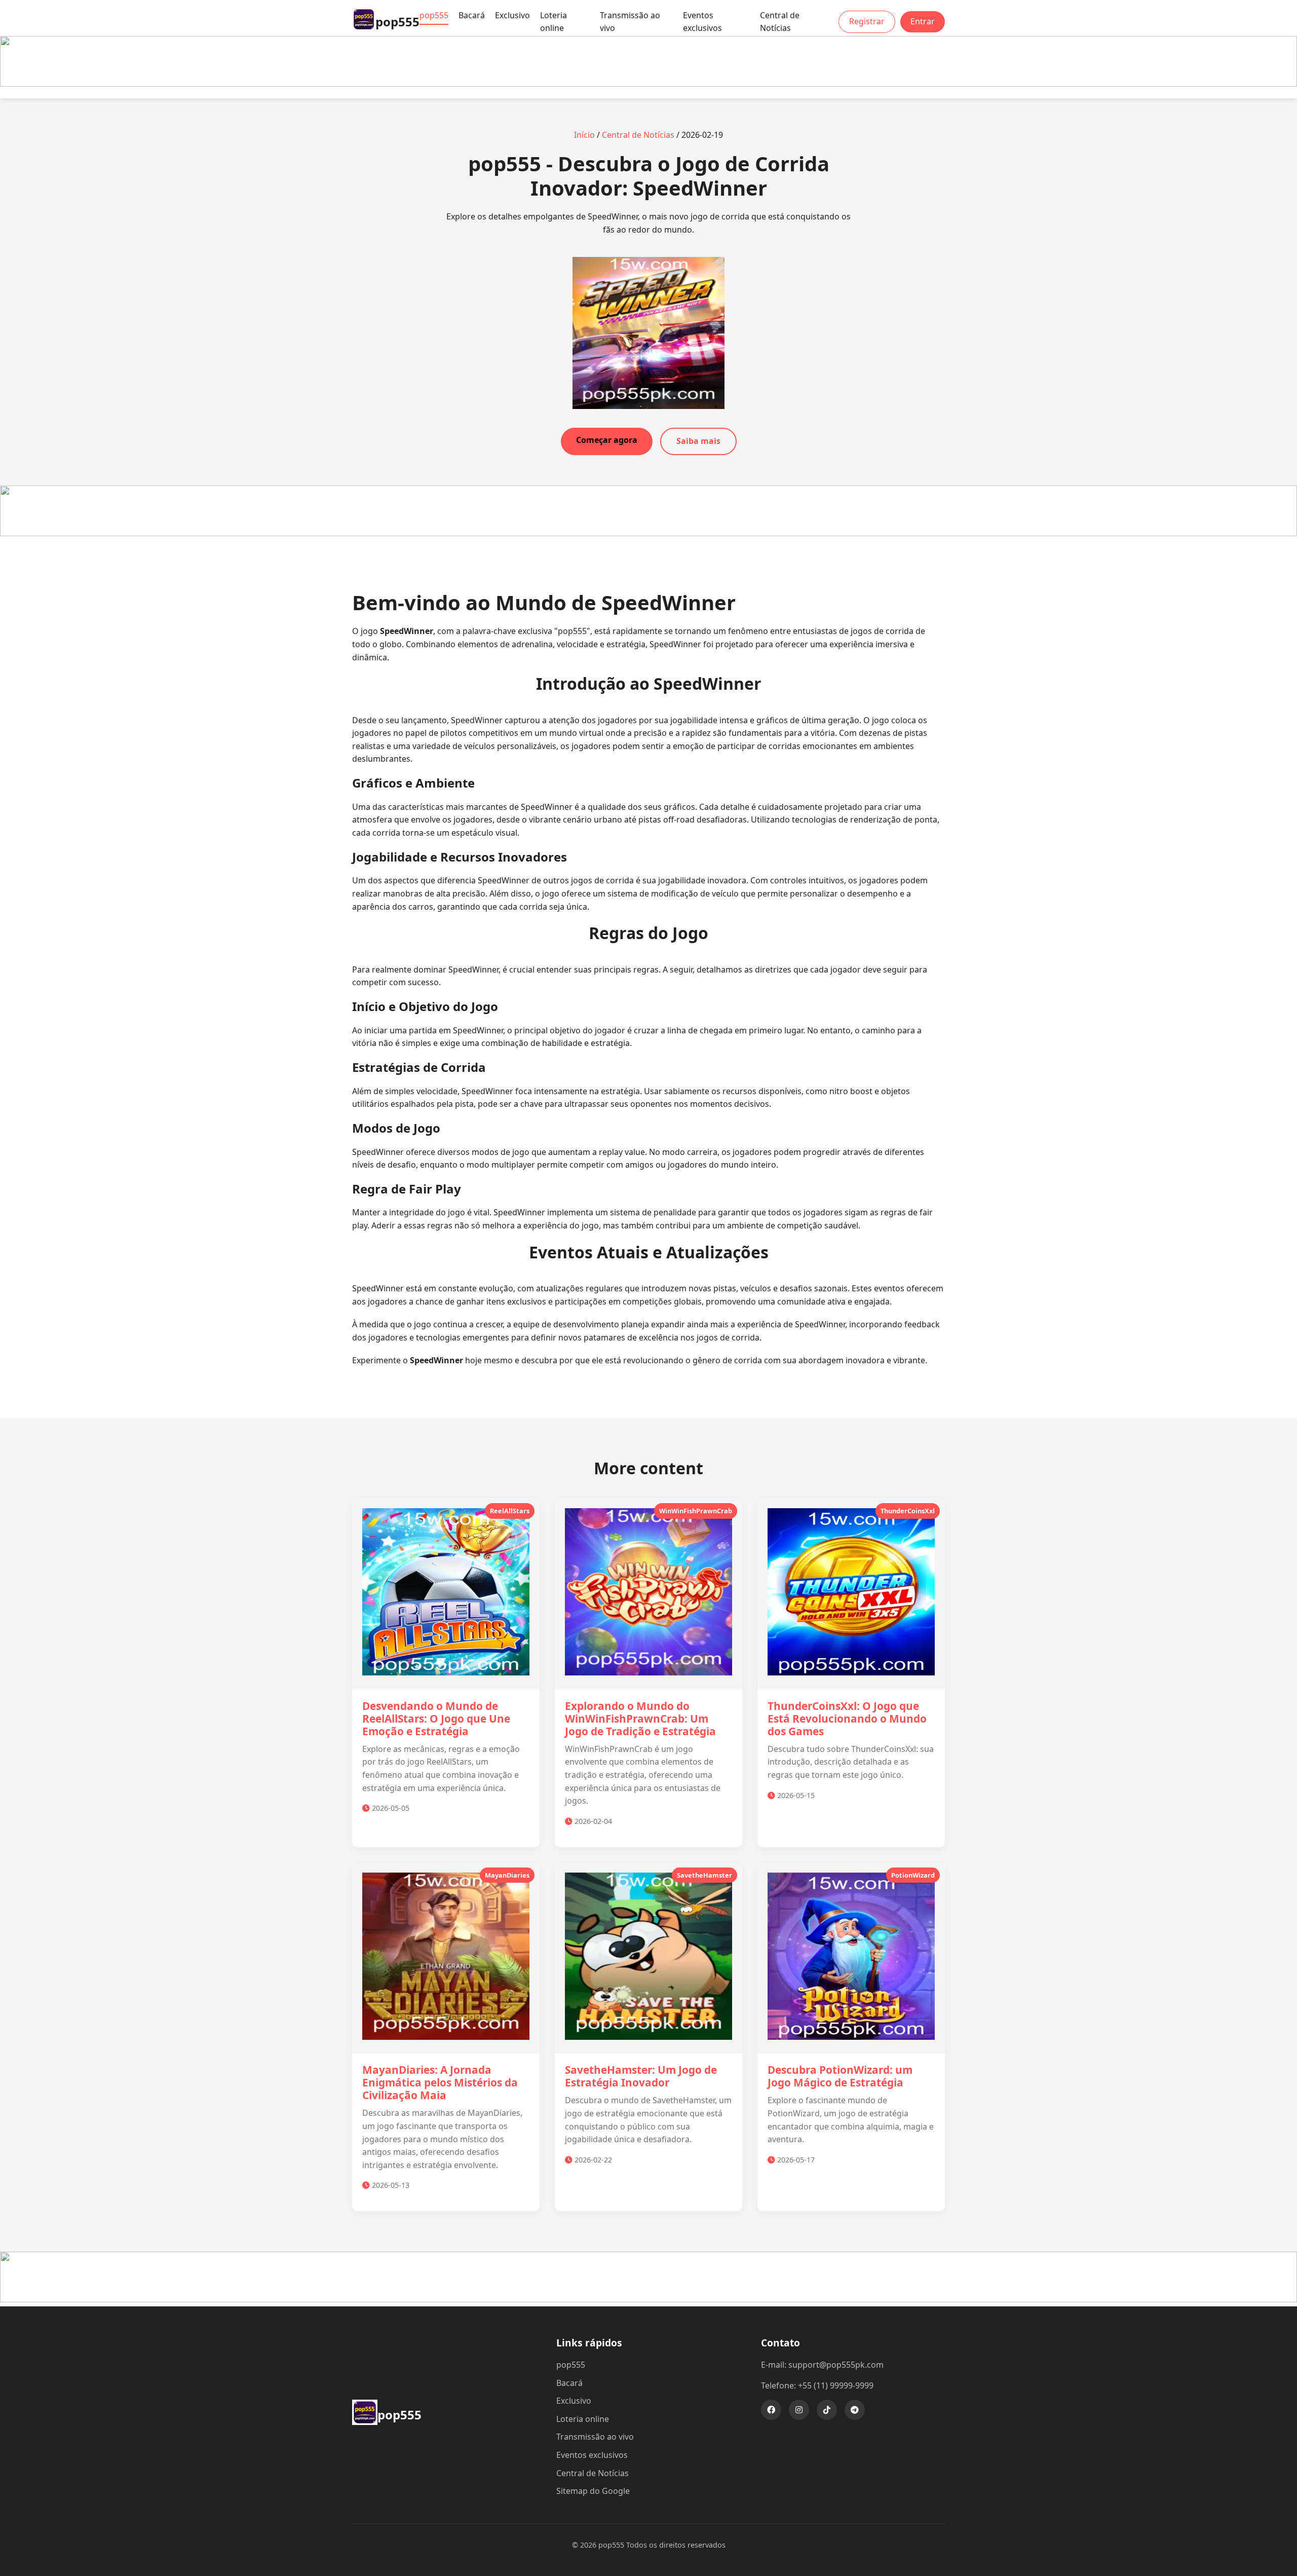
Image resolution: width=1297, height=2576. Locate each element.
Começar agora (607, 440)
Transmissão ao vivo (630, 22)
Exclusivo (512, 15)
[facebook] (771, 2410)
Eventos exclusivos (702, 22)
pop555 (434, 15)
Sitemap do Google (593, 2491)
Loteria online (554, 22)
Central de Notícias (780, 22)
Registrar (867, 21)
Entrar (923, 21)
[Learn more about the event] (648, 84)
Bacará (472, 15)
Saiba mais (698, 441)
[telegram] (855, 2410)
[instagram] (799, 2410)
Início (584, 135)
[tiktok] (827, 2410)
